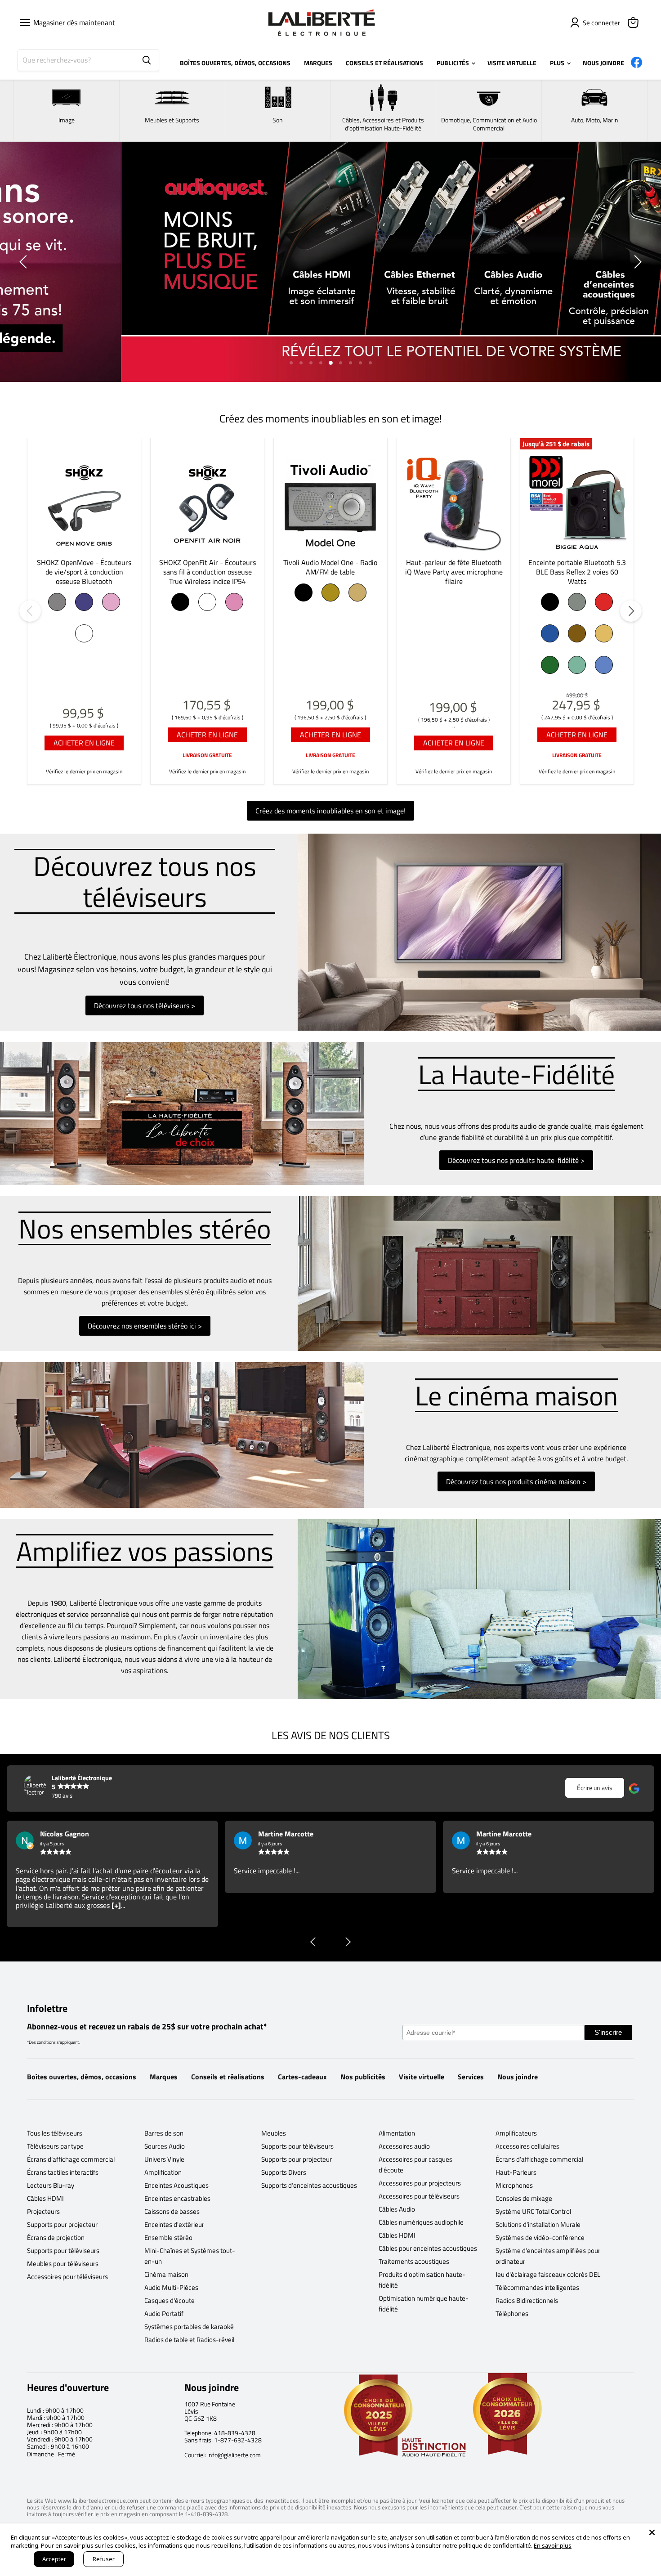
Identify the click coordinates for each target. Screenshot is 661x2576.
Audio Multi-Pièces (171, 2287)
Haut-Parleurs (516, 2172)
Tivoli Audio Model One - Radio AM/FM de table (330, 567)
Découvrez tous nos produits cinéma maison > (516, 1481)
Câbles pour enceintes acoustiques (428, 2248)
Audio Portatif (164, 2313)
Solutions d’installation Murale (538, 2224)
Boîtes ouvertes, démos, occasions (82, 2077)
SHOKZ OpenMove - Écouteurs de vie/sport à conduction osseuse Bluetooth (84, 572)
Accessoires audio (404, 2146)
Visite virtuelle (422, 2077)
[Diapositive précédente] (25, 262)
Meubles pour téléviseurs (63, 2264)
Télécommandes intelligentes (537, 2287)
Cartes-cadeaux (302, 2077)
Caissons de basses (172, 2211)
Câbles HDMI (45, 2198)
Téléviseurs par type (55, 2146)
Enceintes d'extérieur (174, 2224)
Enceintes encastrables (177, 2198)
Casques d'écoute (170, 2300)
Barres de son (164, 2133)
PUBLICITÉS (453, 63)
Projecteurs (43, 2211)
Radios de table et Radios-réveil (189, 2340)
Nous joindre (518, 2077)
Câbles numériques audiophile (421, 2222)
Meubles (274, 2133)
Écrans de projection (56, 2237)
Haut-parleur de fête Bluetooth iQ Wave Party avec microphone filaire (454, 572)
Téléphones (512, 2313)
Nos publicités (363, 2077)
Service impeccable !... (49, 1871)
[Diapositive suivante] (636, 262)
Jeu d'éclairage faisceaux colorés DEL (548, 2274)
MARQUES (318, 63)
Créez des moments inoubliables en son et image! (330, 811)
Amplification (163, 2172)
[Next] (631, 611)
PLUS (558, 63)
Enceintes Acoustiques (176, 2185)
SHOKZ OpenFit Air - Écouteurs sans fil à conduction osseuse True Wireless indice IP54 (208, 572)
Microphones (514, 2185)
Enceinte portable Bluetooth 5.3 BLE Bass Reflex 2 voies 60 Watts (577, 572)
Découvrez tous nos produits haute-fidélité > (516, 1160)
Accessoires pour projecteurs (420, 2183)
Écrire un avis (595, 1788)
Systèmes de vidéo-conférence (540, 2237)
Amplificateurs (516, 2133)
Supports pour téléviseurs (63, 2251)
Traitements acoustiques (414, 2261)
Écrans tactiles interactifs (63, 2172)
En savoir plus (553, 2545)
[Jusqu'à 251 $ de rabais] (577, 504)
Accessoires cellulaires (527, 2146)
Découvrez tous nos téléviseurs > (145, 1005)
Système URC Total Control (533, 2211)
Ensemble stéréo (168, 2237)
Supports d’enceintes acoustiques (309, 2185)
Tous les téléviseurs (55, 2133)
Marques (164, 2077)
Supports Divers (284, 2172)
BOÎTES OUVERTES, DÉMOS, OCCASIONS (235, 63)
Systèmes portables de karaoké (189, 2327)
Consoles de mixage (524, 2198)
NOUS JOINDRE (603, 63)
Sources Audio (165, 2146)
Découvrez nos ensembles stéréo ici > (145, 1326)
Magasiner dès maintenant (72, 22)
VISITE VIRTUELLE (512, 63)
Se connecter (601, 23)
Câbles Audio (397, 2209)
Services (471, 2077)
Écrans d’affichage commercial (71, 2159)
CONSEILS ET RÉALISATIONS (384, 63)
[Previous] (30, 611)
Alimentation (397, 2133)
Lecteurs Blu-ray (51, 2185)
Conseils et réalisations (228, 2077)
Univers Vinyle (164, 2159)
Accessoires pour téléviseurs (67, 2277)
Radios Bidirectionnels (527, 2300)
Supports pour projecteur (62, 2224)
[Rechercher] (147, 60)
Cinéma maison (166, 2274)
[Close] (652, 2532)
